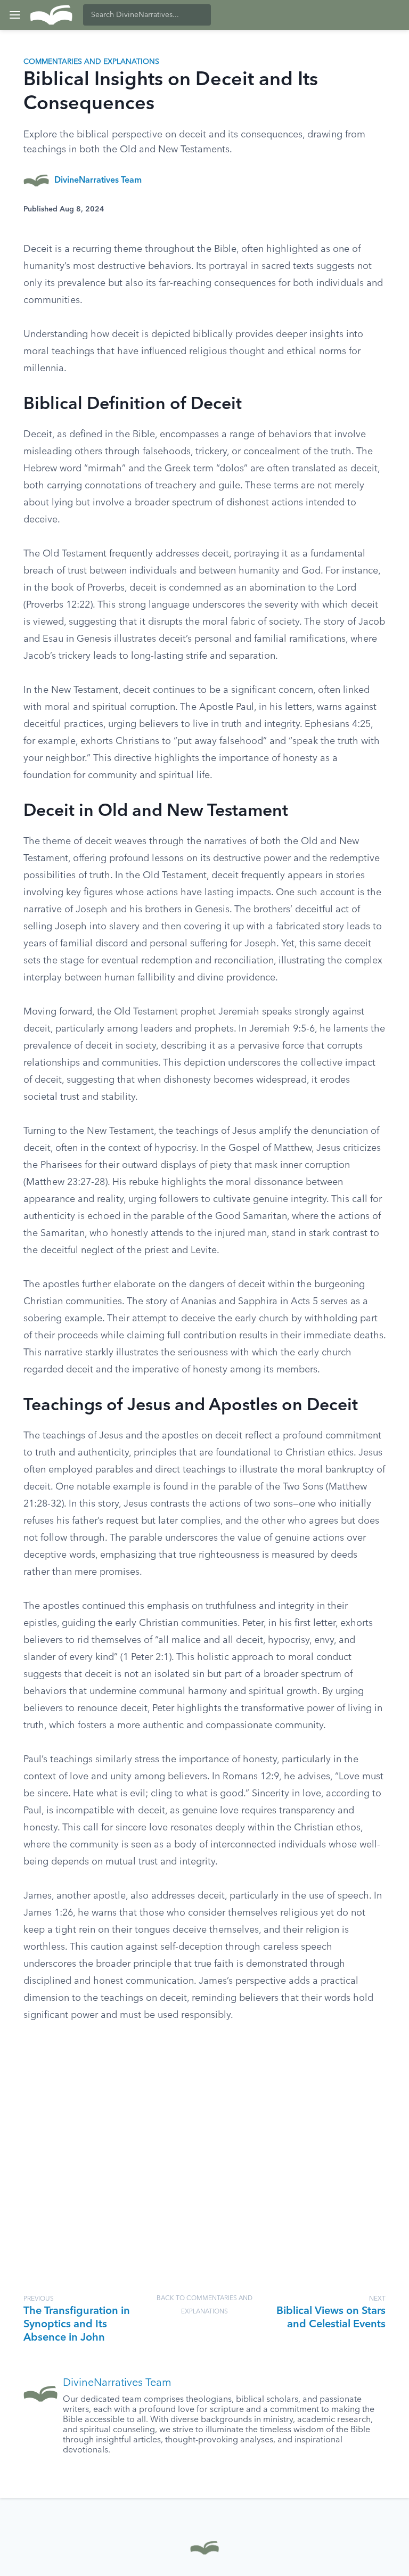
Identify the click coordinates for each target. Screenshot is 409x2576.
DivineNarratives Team (98, 181)
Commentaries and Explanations (91, 62)
